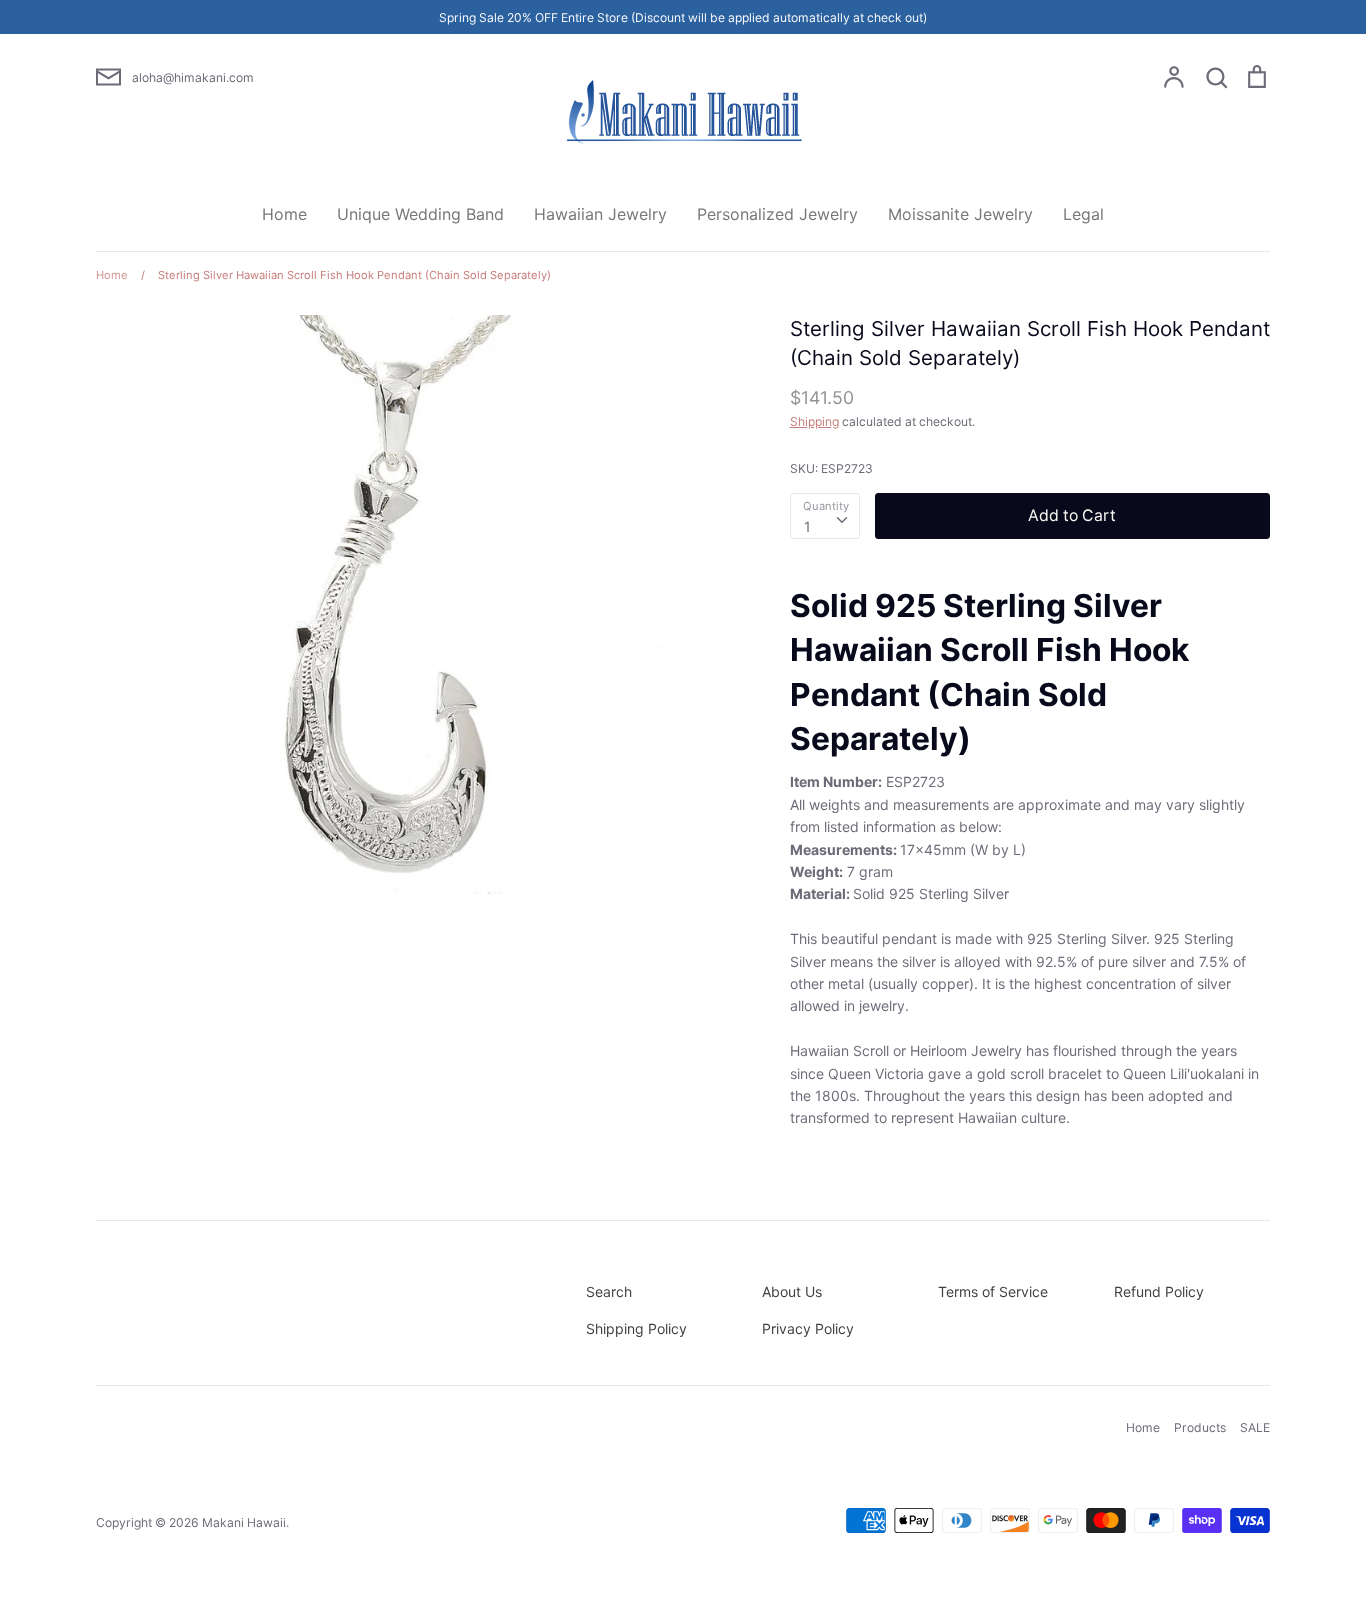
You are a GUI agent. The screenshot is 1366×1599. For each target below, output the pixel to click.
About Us (792, 1291)
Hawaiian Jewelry (600, 214)
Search (609, 1291)
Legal (1083, 214)
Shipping (814, 421)
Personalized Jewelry (777, 214)
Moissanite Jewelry (960, 214)
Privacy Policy (808, 1328)
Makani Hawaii (244, 1522)
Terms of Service (993, 1291)
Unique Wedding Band (420, 214)
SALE (1255, 1427)
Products (1200, 1427)
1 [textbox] (807, 526)
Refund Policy (1159, 1291)
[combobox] (825, 516)
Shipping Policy (636, 1328)
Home (284, 214)
